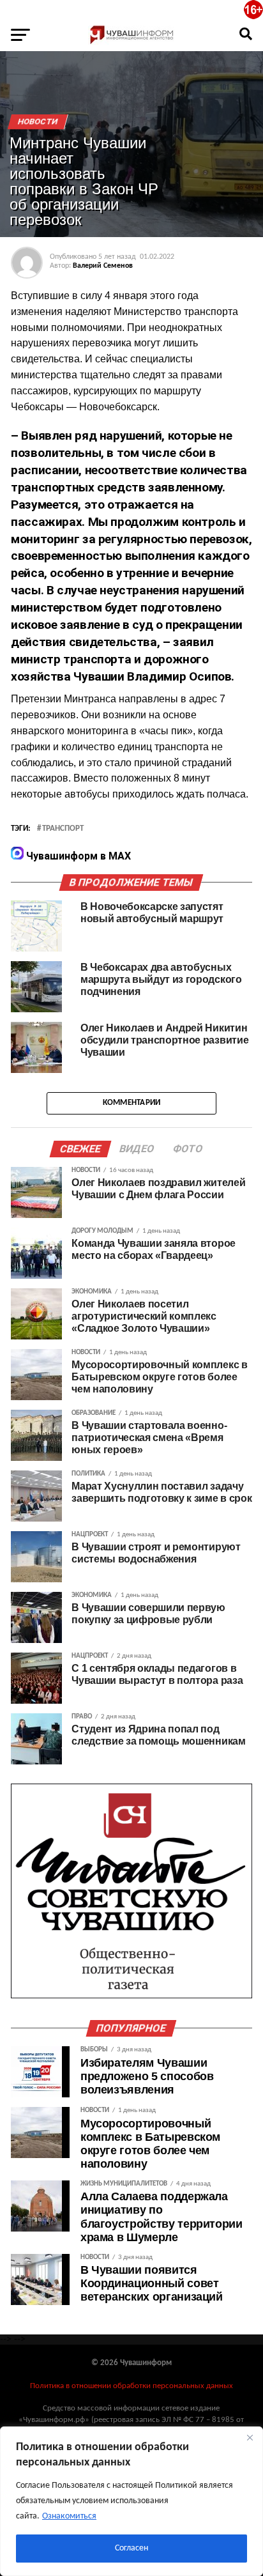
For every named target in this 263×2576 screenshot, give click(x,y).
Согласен (131, 2548)
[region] (131, 2501)
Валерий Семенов (103, 266)
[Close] (250, 2437)
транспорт (63, 829)
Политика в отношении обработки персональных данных (131, 2386)
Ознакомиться (69, 2516)
